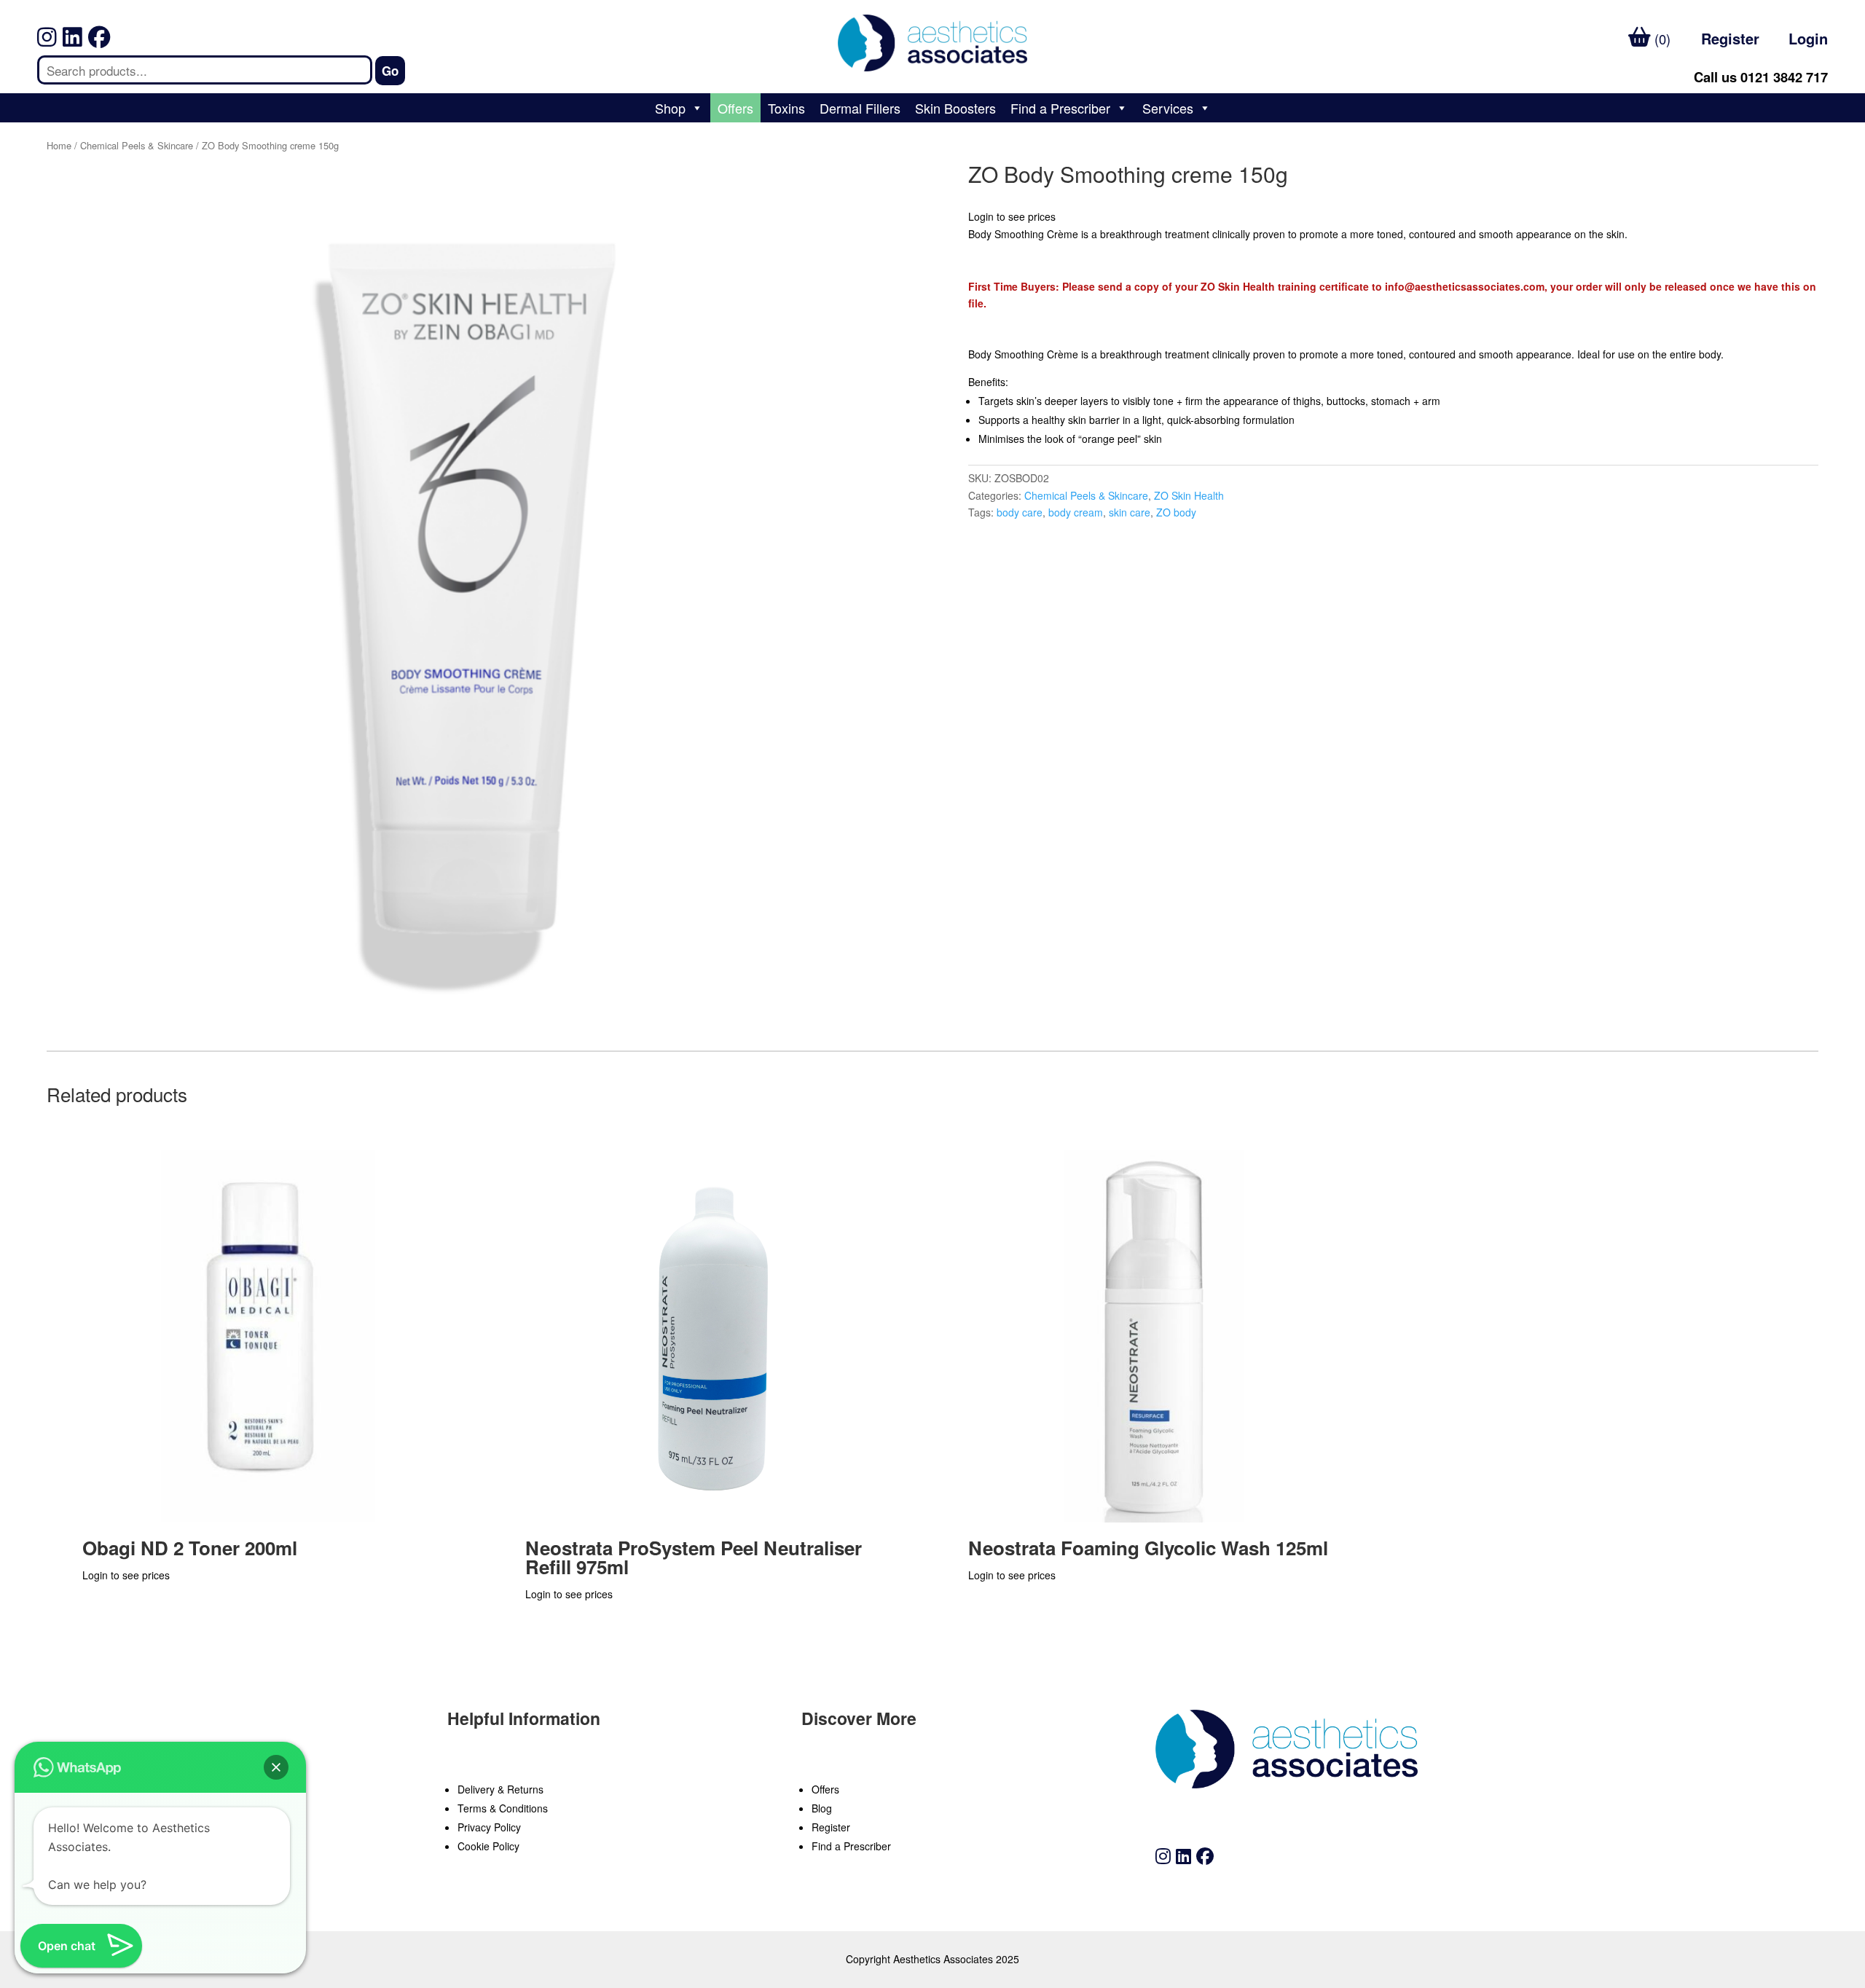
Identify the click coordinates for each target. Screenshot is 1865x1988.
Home (59, 145)
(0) (1661, 39)
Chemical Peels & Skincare (137, 145)
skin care (1130, 512)
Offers (735, 108)
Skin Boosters (955, 108)
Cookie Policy (488, 1846)
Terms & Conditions (503, 1808)
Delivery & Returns (500, 1789)
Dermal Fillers (860, 108)
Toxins (786, 108)
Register (1730, 38)
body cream (1076, 512)
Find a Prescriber (1060, 108)
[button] (276, 1767)
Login (1808, 38)
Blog (822, 1808)
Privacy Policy (489, 1827)
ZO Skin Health (1189, 495)
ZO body (1176, 512)
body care (1020, 512)
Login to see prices (1012, 216)
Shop (670, 108)
